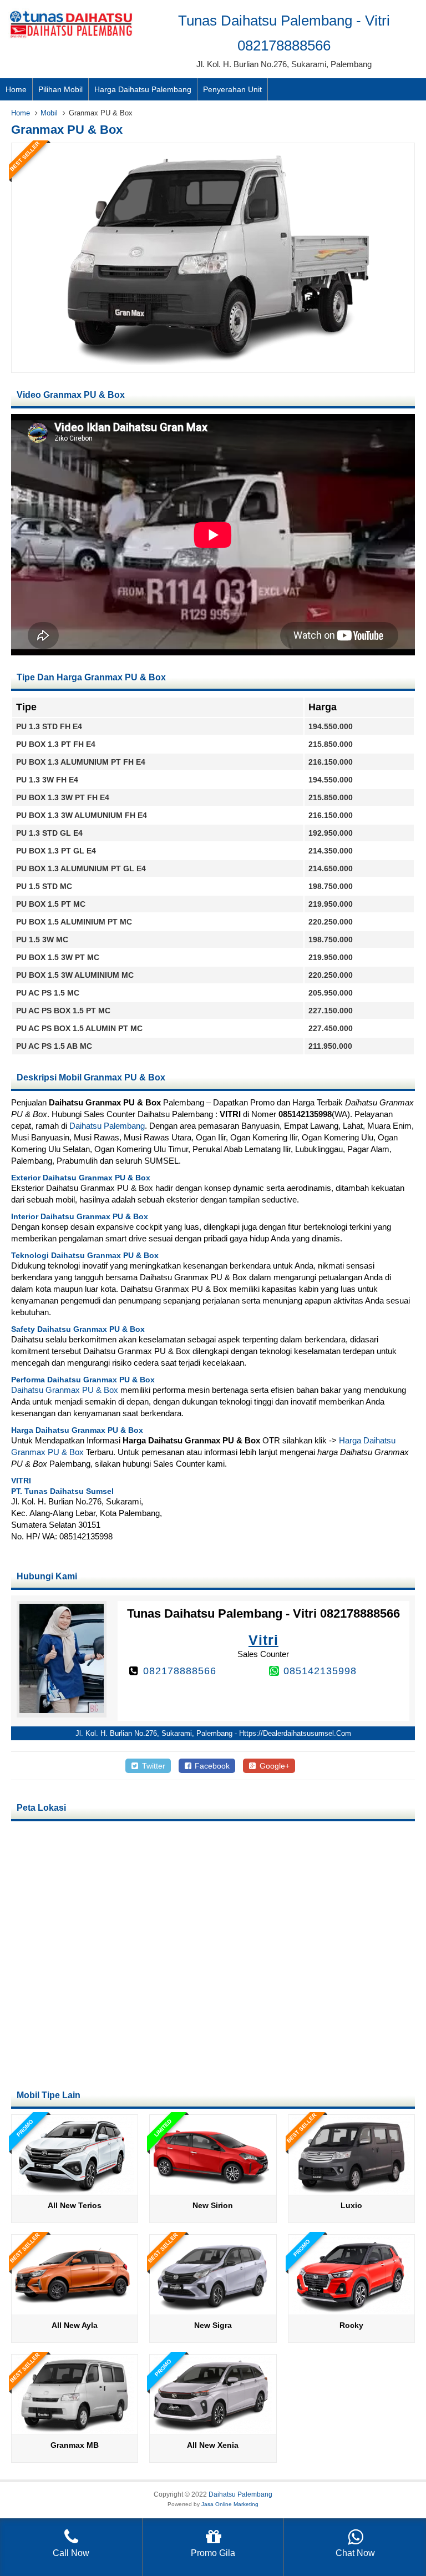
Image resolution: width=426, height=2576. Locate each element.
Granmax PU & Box (67, 130)
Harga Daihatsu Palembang (143, 89)
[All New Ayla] (75, 2310)
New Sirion (213, 2205)
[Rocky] (351, 2310)
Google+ (273, 1766)
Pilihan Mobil (60, 89)
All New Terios (75, 2205)
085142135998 (320, 1671)
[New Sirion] (213, 2191)
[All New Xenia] (213, 2430)
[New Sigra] (213, 2310)
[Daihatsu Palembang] (71, 38)
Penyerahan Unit (232, 89)
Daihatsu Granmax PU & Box (65, 1390)
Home (16, 89)
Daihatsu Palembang (107, 1126)
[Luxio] (351, 2191)
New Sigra (213, 2325)
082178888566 (180, 1671)
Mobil (49, 113)
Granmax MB (75, 2445)
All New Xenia (213, 2445)
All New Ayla (75, 2325)
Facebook (211, 1766)
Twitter (153, 1766)
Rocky (351, 2325)
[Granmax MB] (75, 2430)
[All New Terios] (75, 2191)
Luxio (351, 2205)
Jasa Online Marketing (230, 2504)
